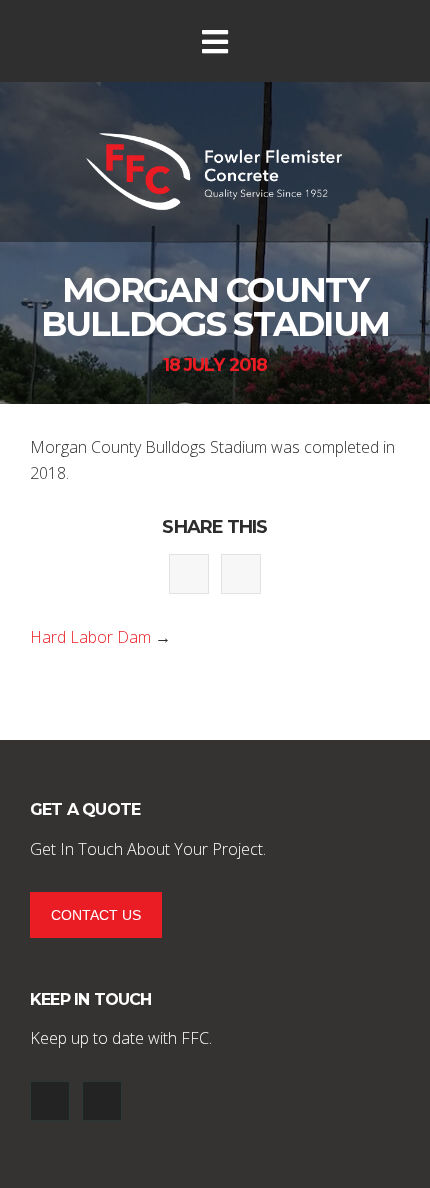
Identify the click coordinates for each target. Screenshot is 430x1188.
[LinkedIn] (102, 1101)
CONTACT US (96, 915)
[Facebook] (50, 1101)
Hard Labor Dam (90, 637)
